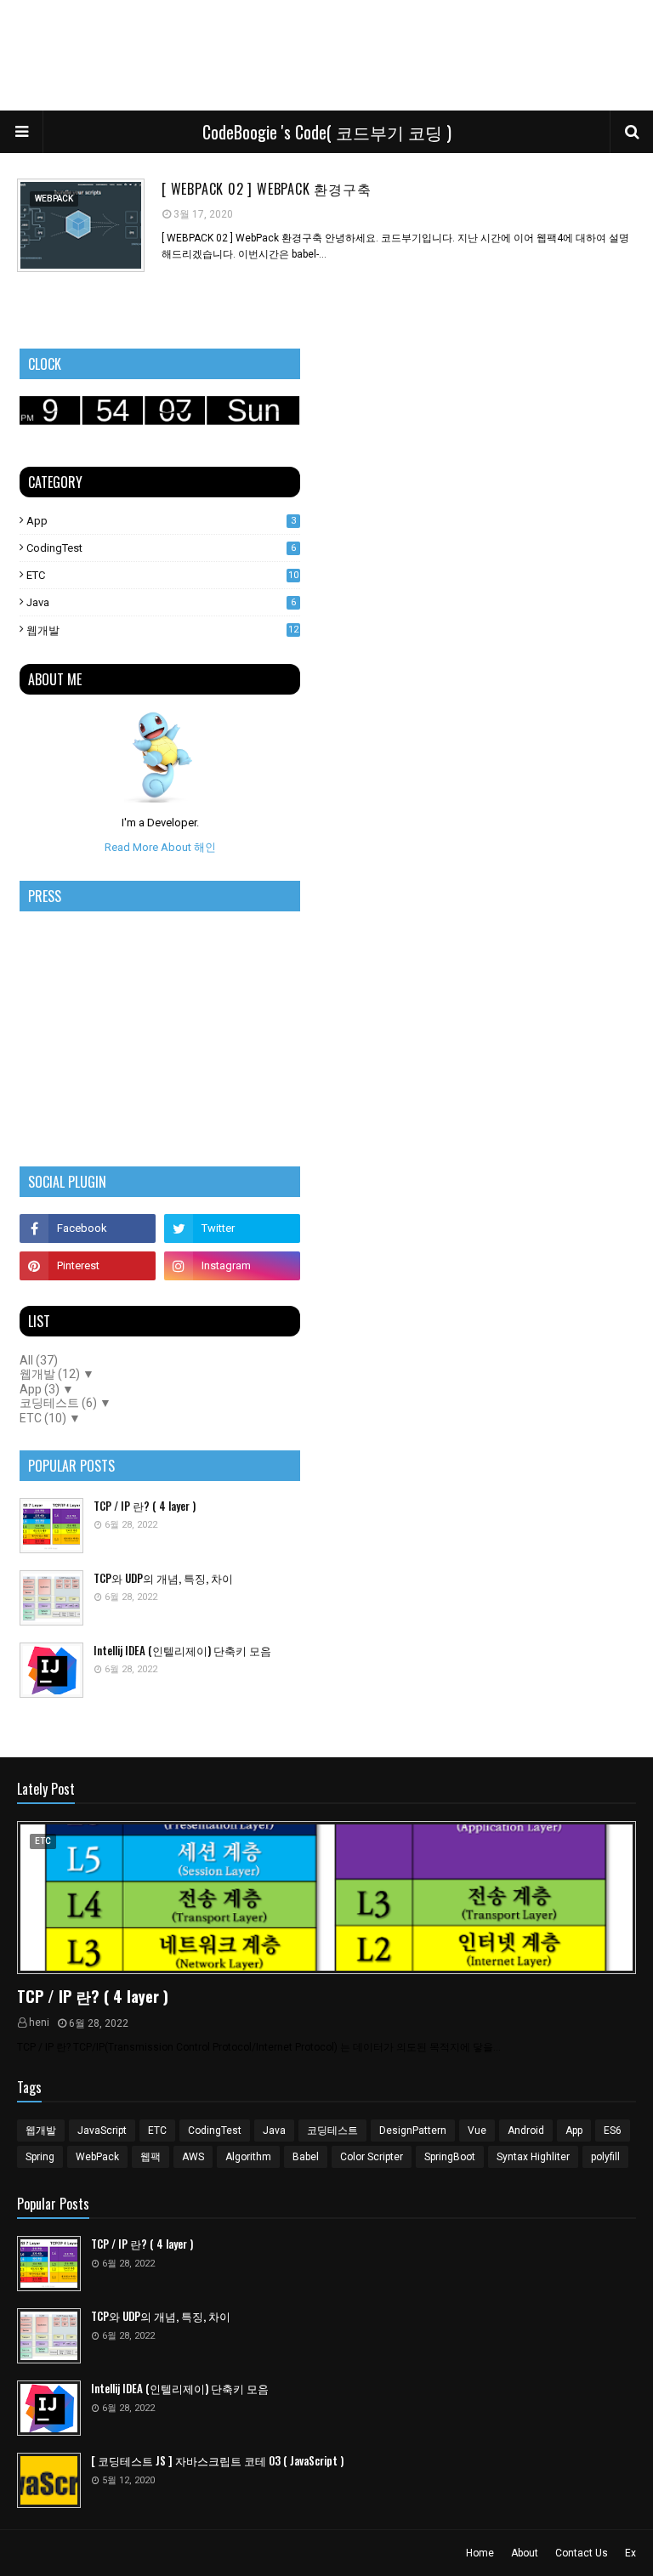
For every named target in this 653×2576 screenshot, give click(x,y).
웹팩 (150, 2157)
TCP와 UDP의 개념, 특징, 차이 (163, 1578)
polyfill (605, 2157)
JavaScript (102, 2131)
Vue (477, 2131)
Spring (40, 2157)
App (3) (40, 1389)
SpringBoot (450, 2157)
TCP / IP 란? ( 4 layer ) (145, 1506)
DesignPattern (413, 2131)
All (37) (39, 1360)
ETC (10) (43, 1418)
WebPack (97, 2157)
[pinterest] (88, 1266)
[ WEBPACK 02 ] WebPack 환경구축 (267, 189)
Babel (306, 2157)
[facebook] (88, 1228)
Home (480, 2553)
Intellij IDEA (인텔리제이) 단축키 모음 (182, 1651)
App (161, 521)
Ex (630, 2553)
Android (526, 2131)
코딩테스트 (332, 2131)
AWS (193, 2157)
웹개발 (162, 630)
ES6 (613, 2131)
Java (161, 602)
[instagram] (232, 1266)
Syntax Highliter (533, 2157)
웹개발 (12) (50, 1374)
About (525, 2553)
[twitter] (232, 1228)
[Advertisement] (326, 55)
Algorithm (248, 2157)
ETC (162, 575)
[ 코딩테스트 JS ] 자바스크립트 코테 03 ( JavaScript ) (217, 2461)
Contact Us (582, 2553)
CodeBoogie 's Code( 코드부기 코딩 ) (327, 132)
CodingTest (161, 548)
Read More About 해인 (160, 847)
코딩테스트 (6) (58, 1403)
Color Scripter (372, 2157)
